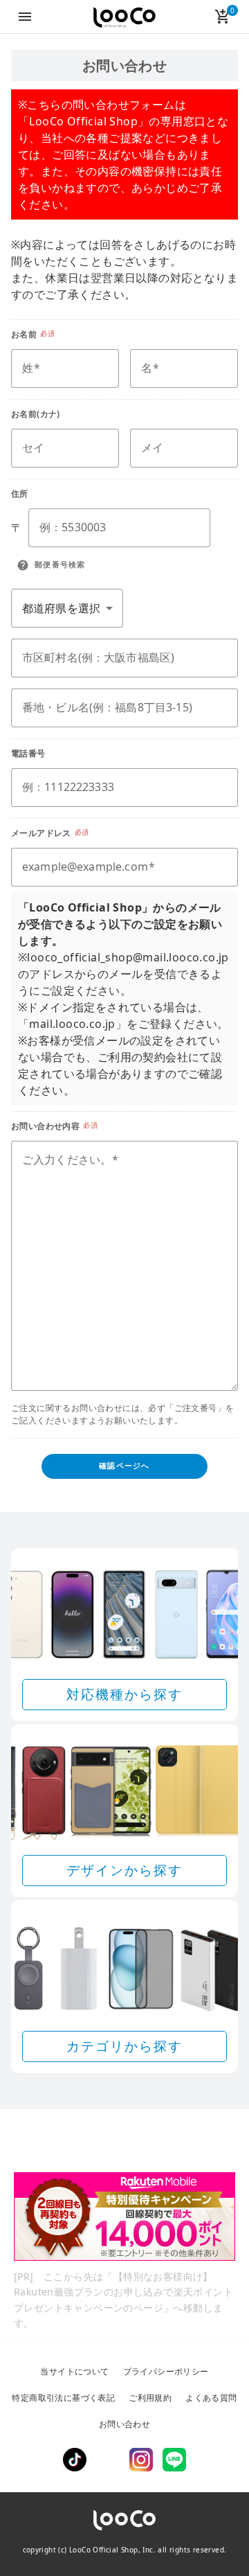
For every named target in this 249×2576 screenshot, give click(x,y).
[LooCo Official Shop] (124, 18)
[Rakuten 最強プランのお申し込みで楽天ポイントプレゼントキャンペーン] (124, 2217)
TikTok (75, 2460)
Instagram (141, 2460)
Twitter (108, 2460)
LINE (174, 2460)
